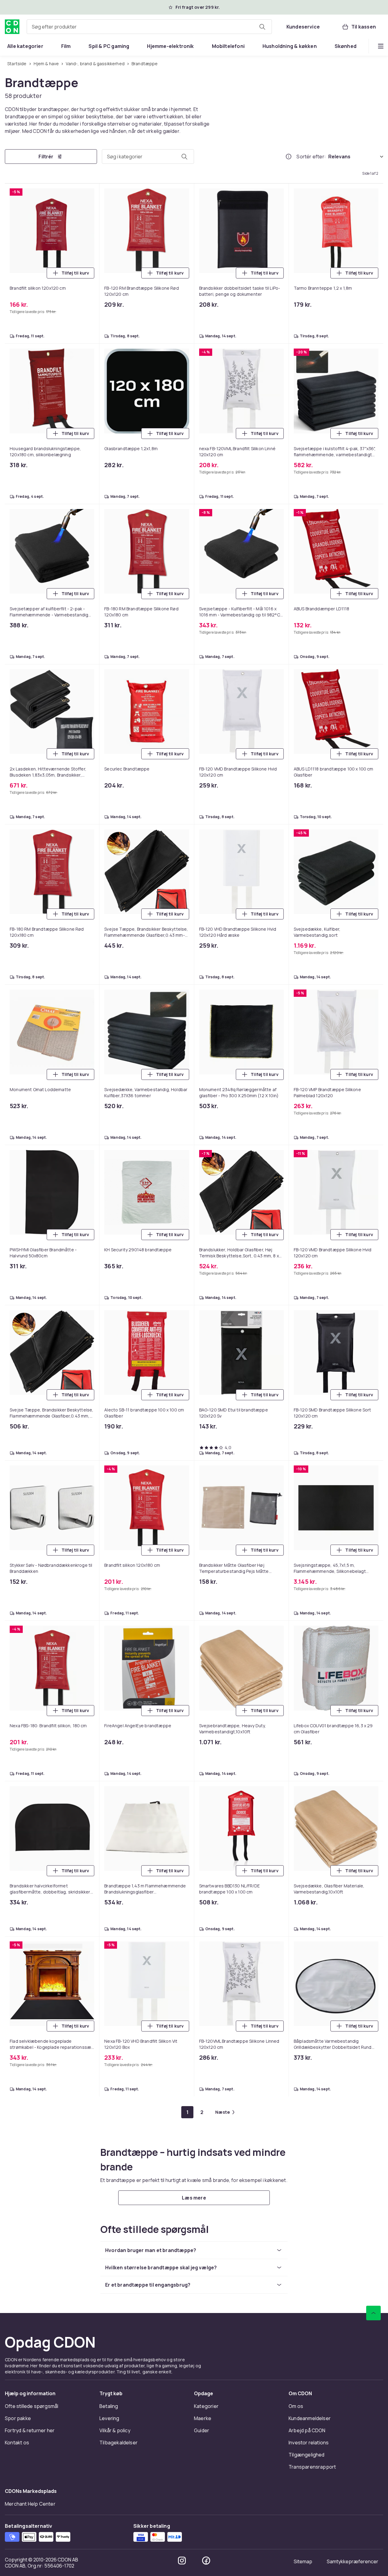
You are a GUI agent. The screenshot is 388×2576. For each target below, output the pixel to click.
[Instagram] (182, 2561)
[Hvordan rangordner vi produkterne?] (289, 157)
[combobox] (149, 27)
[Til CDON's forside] (12, 27)
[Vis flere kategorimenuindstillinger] (381, 46)
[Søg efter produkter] (262, 27)
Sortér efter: (311, 157)
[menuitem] (25, 46)
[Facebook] (206, 2561)
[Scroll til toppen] (373, 2313)
